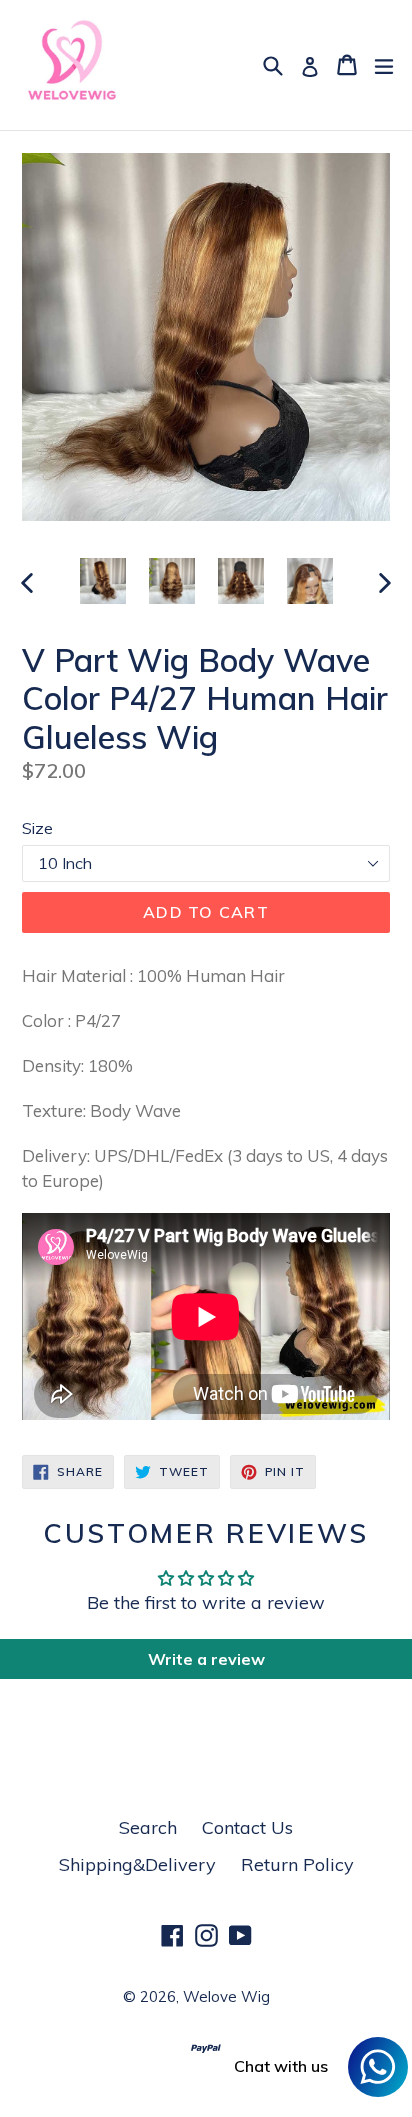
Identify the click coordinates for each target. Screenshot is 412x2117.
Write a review (206, 1659)
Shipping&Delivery (137, 1864)
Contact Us (247, 1827)
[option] (102, 581)
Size (37, 828)
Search (148, 1827)
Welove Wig (226, 1996)
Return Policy (297, 1864)
